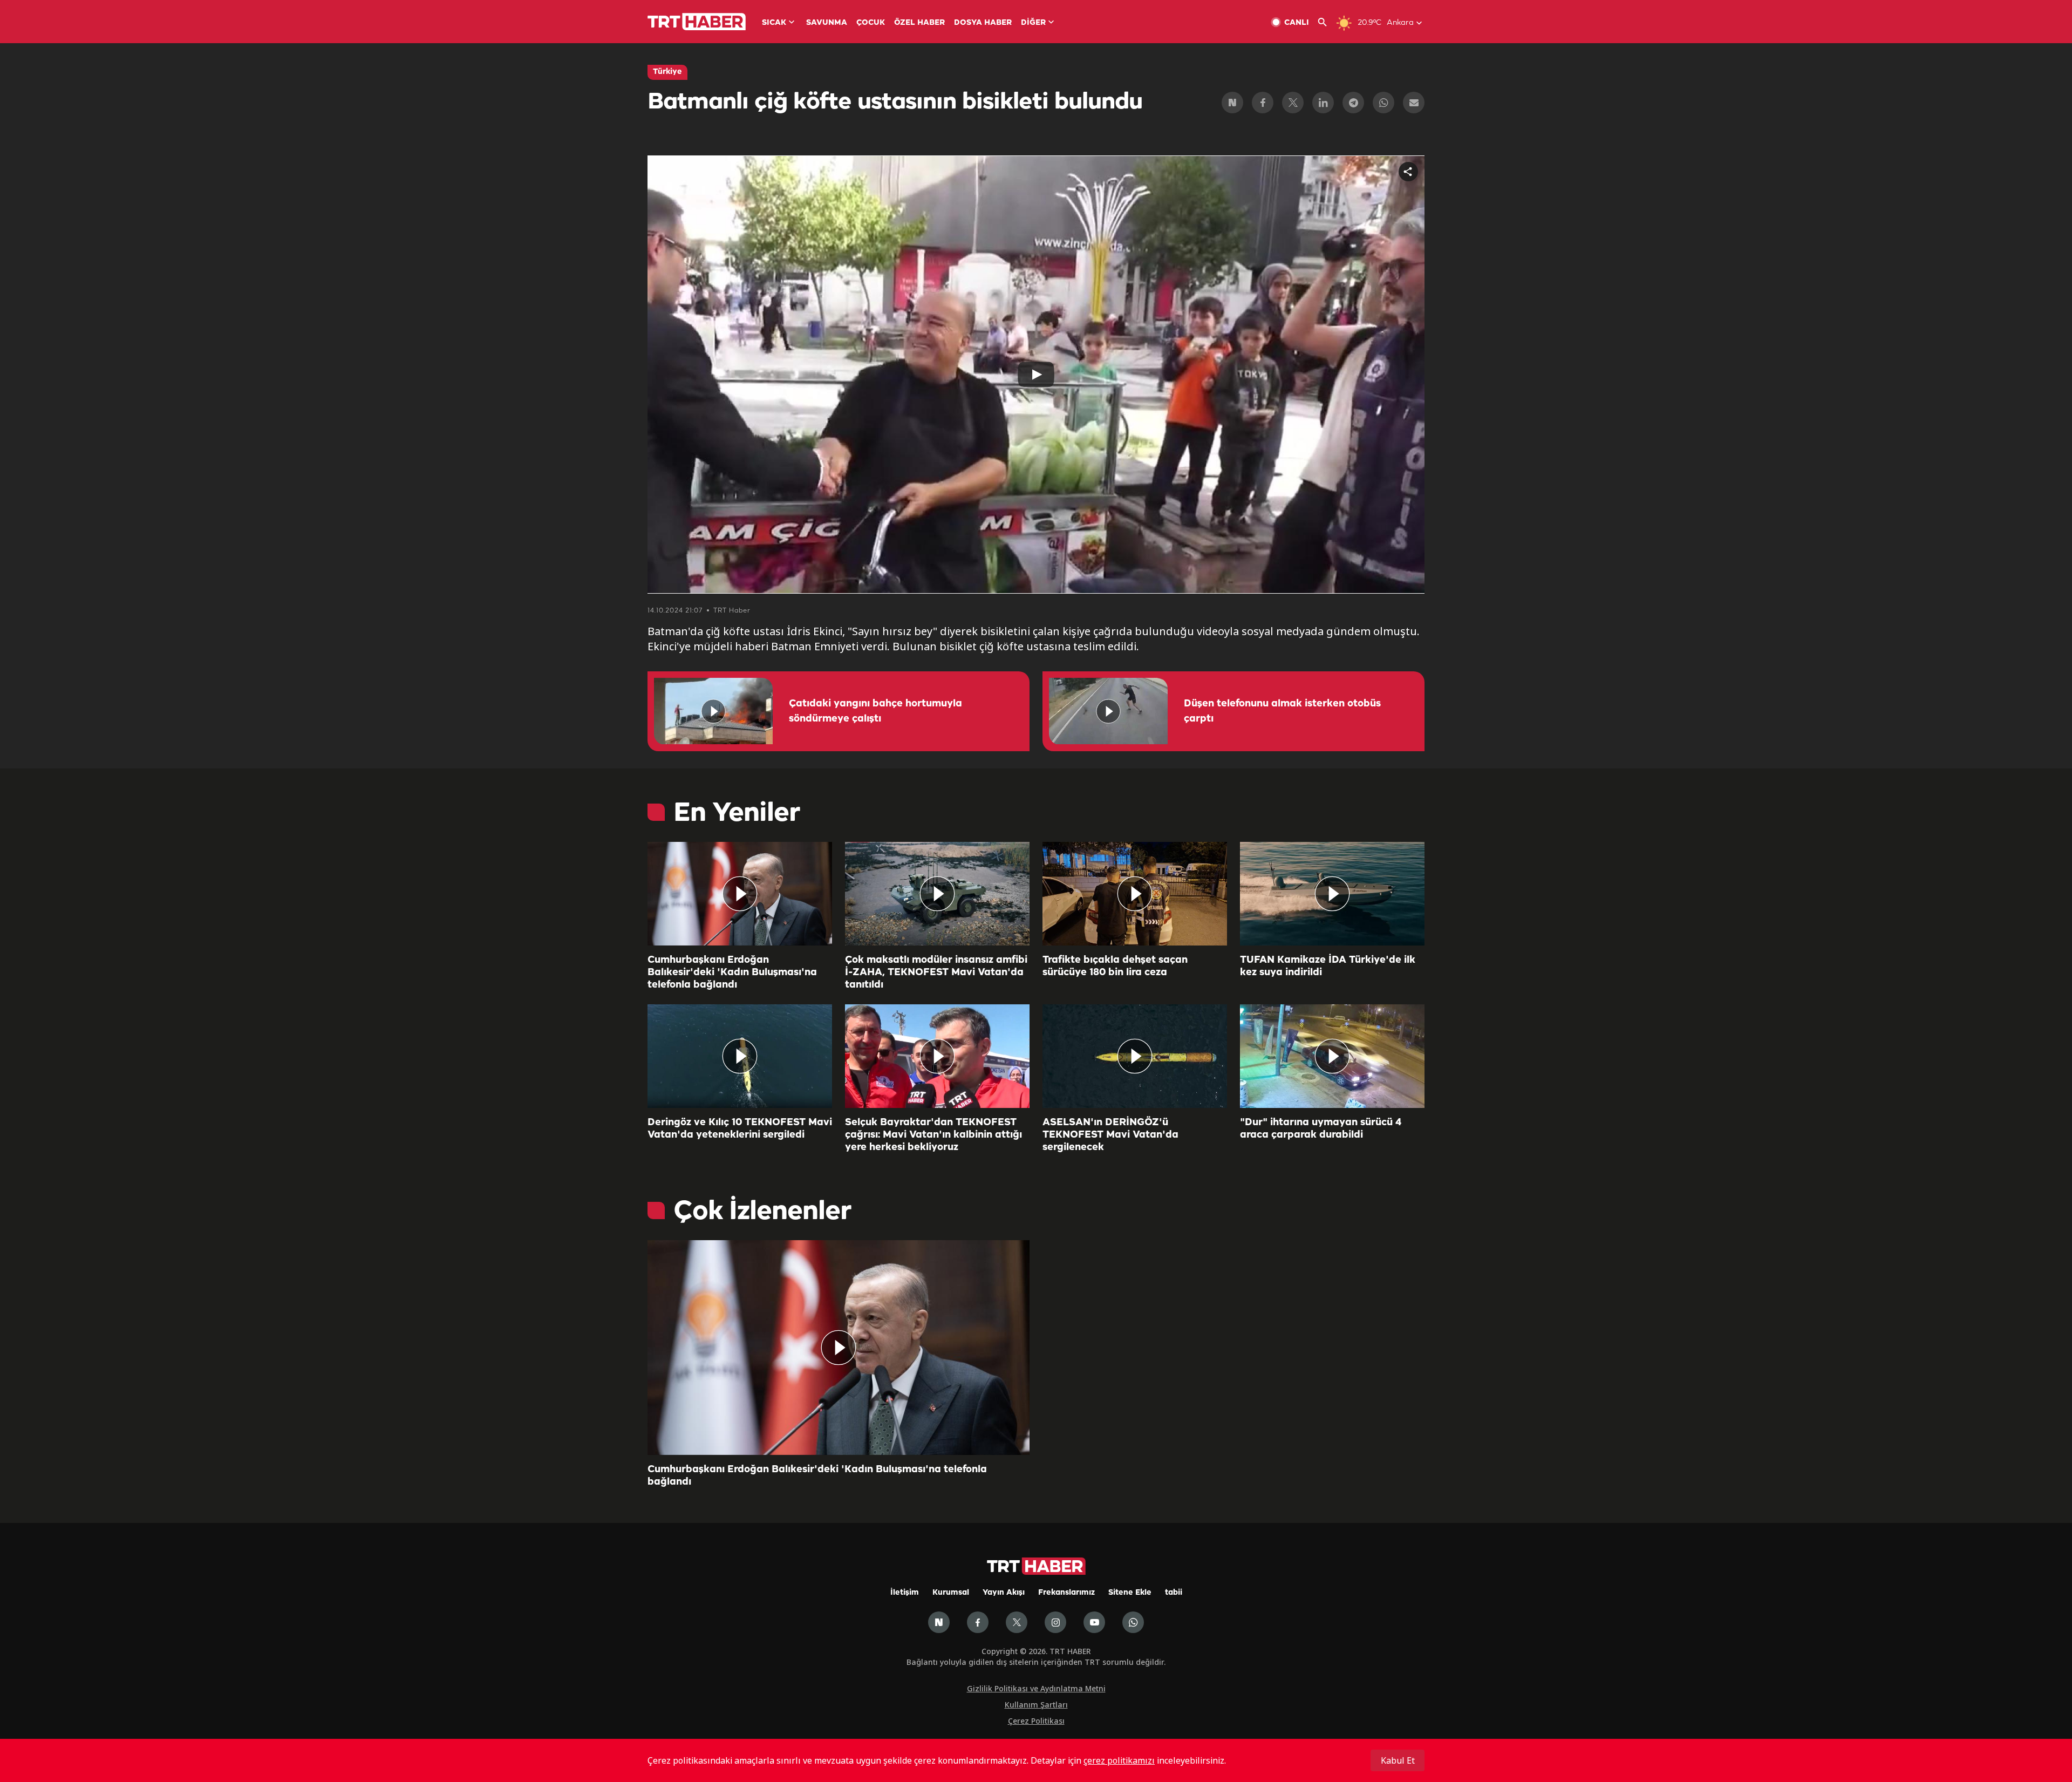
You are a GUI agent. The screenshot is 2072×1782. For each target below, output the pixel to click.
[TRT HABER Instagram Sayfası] (1055, 1622)
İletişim (905, 1593)
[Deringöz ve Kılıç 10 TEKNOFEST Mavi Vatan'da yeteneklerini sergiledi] (740, 1056)
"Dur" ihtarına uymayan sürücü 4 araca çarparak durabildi (1321, 1129)
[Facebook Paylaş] (1263, 103)
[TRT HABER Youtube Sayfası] (1094, 1622)
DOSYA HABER (983, 23)
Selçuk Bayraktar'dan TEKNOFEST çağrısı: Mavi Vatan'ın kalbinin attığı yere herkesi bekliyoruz (933, 1135)
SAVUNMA (827, 23)
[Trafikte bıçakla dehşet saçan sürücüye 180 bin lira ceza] (1135, 894)
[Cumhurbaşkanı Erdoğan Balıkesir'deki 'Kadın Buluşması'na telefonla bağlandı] (740, 894)
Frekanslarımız (1066, 1593)
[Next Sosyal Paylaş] (1232, 103)
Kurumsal (951, 1593)
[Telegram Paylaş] (1353, 103)
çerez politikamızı (1119, 1760)
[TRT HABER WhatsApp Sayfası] (1133, 1622)
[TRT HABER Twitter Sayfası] (1017, 1622)
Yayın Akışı (1004, 1593)
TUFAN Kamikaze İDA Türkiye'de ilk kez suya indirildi (1328, 966)
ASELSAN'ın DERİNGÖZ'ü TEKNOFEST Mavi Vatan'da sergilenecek (1110, 1135)
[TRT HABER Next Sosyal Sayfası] (939, 1622)
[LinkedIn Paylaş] (1323, 103)
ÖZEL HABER (919, 23)
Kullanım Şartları (1036, 1705)
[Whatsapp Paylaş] (1383, 103)
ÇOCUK (871, 23)
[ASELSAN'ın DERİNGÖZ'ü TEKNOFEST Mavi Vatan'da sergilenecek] (1135, 1056)
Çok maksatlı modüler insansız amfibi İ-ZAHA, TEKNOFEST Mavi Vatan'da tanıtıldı (936, 972)
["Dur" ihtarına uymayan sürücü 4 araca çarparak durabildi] (1332, 1056)
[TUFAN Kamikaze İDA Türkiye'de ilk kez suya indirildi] (1332, 894)
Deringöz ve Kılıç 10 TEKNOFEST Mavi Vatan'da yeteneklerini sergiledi (740, 1129)
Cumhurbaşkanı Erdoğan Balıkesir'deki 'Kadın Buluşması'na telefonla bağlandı (732, 972)
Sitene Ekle (1130, 1593)
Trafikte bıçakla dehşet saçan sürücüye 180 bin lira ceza (1115, 966)
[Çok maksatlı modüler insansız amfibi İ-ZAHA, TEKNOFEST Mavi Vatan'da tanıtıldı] (937, 894)
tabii (1174, 1593)
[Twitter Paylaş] (1293, 103)
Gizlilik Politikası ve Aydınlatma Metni (1036, 1688)
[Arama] (1327, 22)
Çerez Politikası (1036, 1721)
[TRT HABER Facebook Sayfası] (978, 1622)
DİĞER (1033, 23)
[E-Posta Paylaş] (1414, 103)
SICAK (774, 23)
